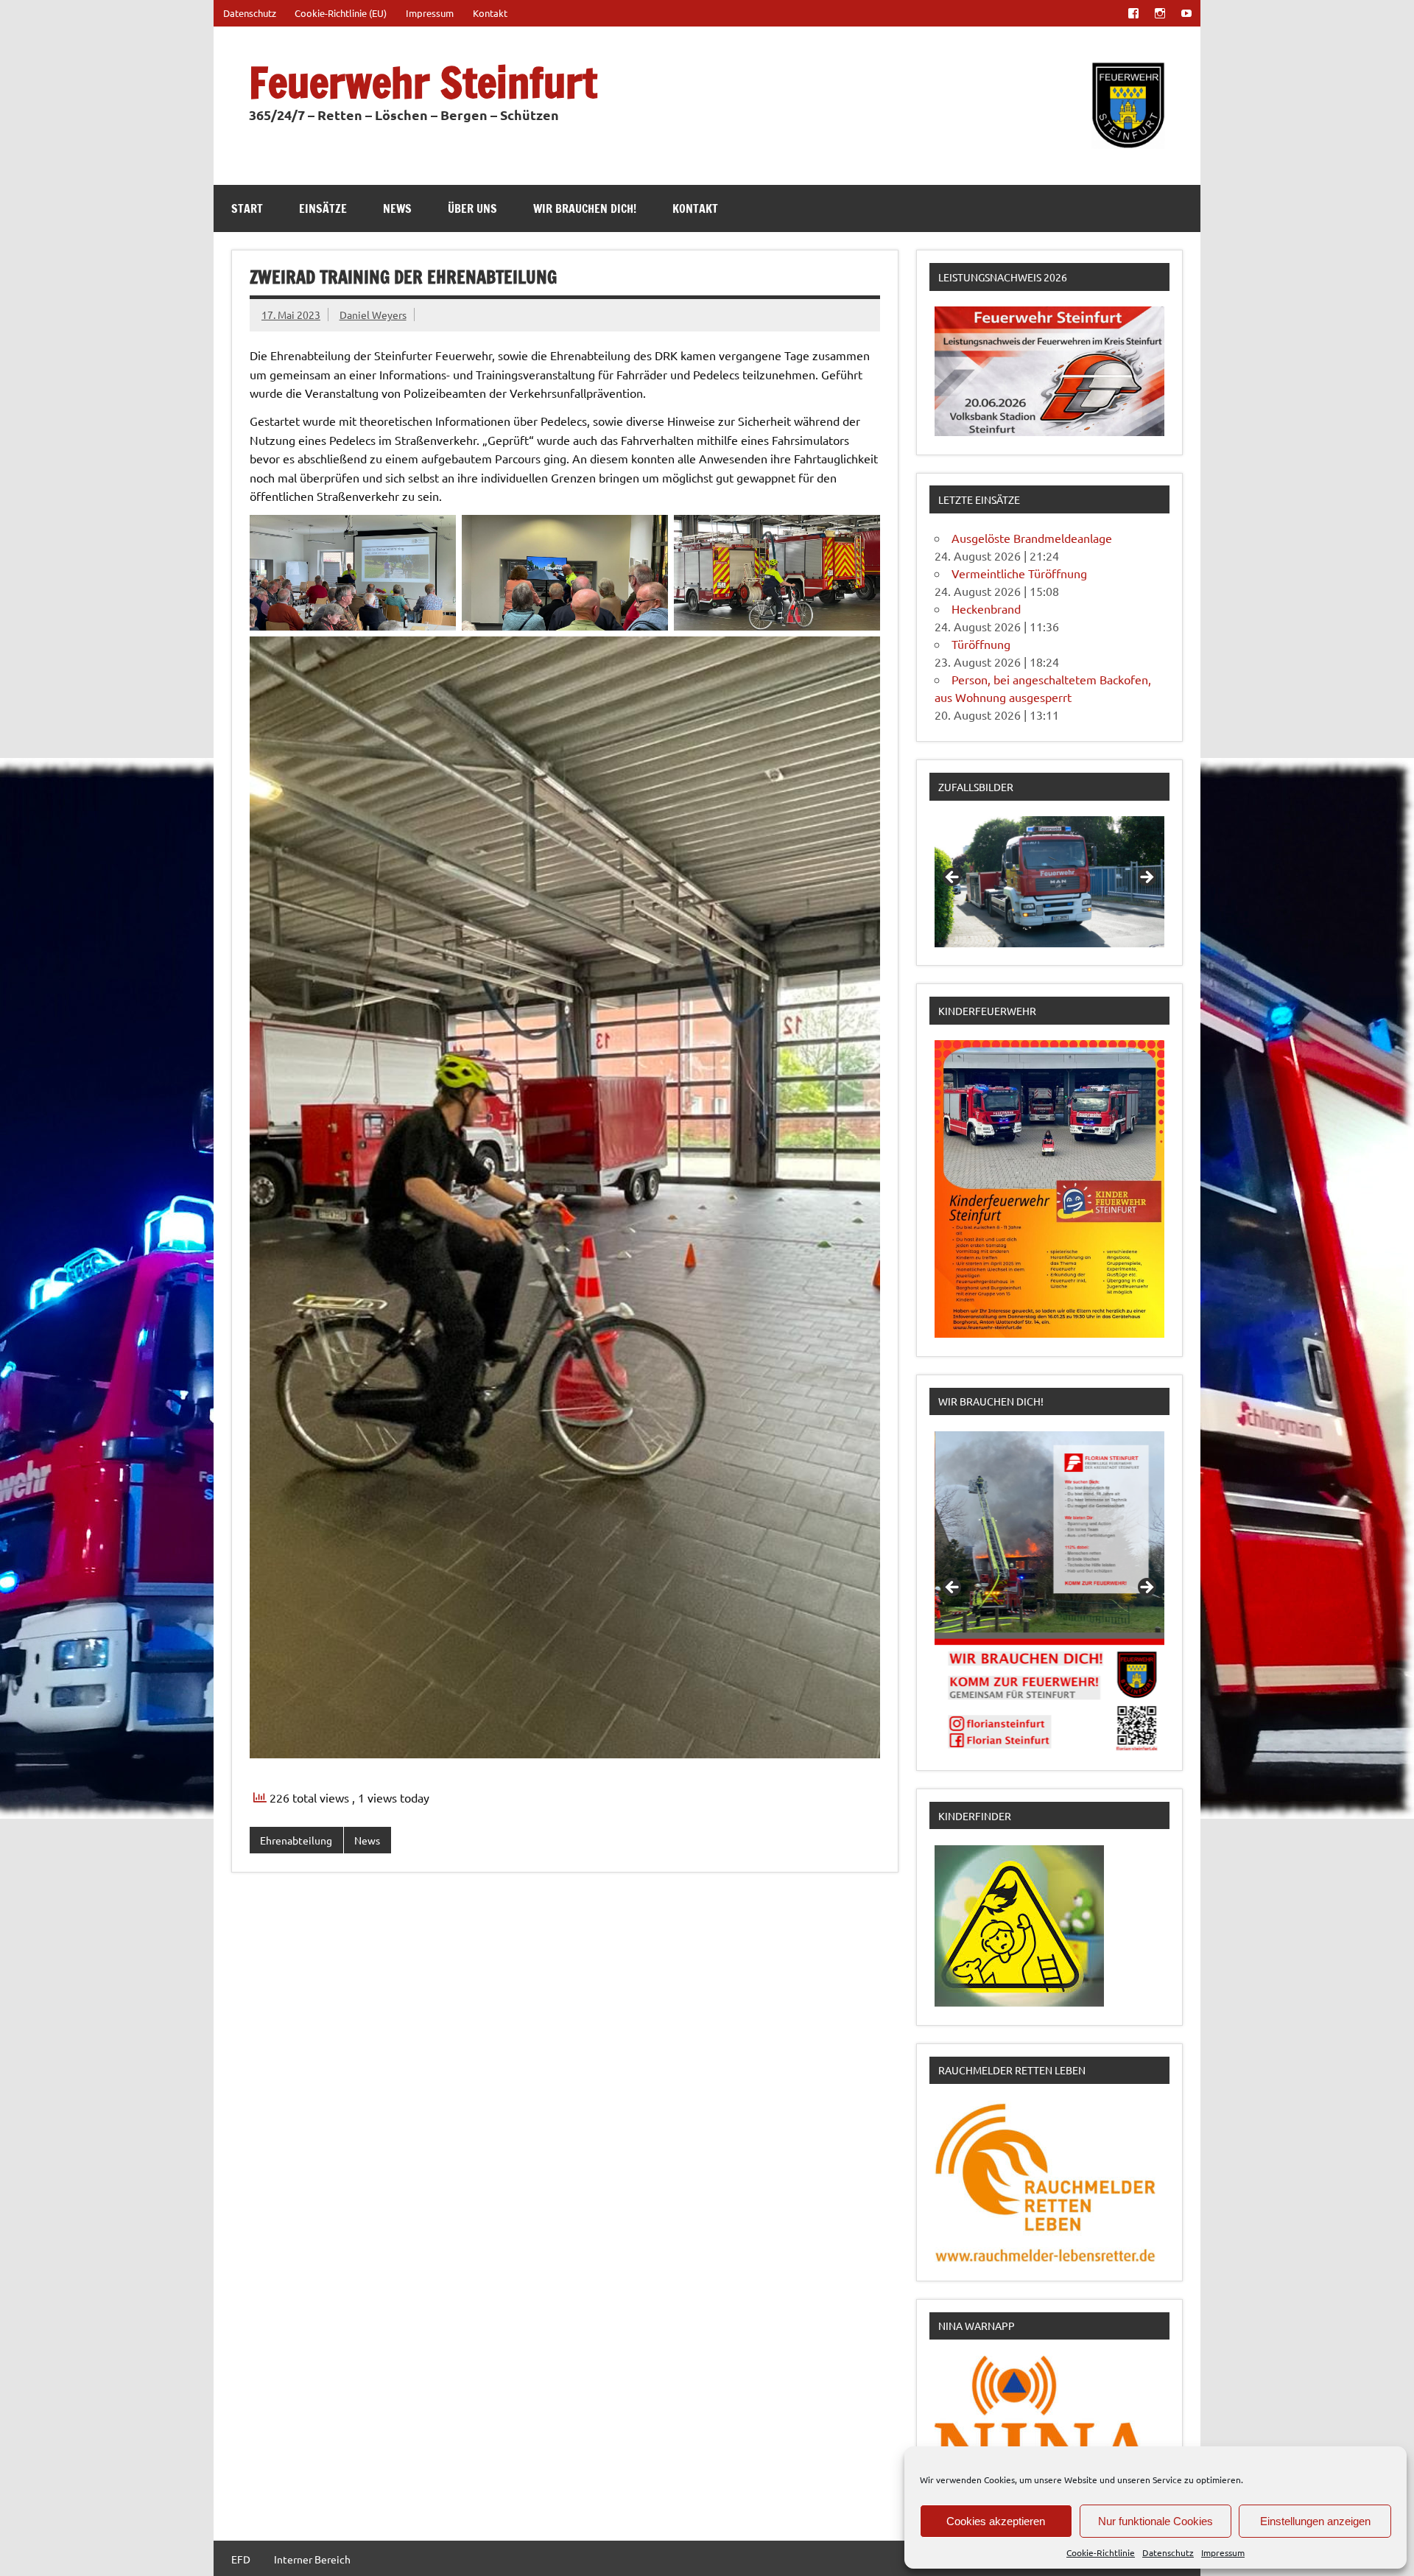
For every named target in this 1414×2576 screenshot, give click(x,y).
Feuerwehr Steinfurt (423, 82)
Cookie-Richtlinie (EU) (341, 13)
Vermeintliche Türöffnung (1019, 573)
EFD (241, 2559)
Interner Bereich (312, 2559)
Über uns (472, 208)
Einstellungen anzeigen (1315, 2521)
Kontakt (490, 13)
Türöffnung (981, 644)
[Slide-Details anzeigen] (1049, 882)
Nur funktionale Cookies (1156, 2521)
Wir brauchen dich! (585, 208)
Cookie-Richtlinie (1101, 2552)
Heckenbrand (986, 608)
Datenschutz (1168, 2552)
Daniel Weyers (373, 315)
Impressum (1223, 2552)
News (397, 208)
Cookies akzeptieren (996, 2521)
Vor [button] (1146, 878)
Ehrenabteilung (296, 1840)
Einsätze (323, 208)
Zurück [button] (953, 878)
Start (247, 208)
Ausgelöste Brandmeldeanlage (1032, 538)
